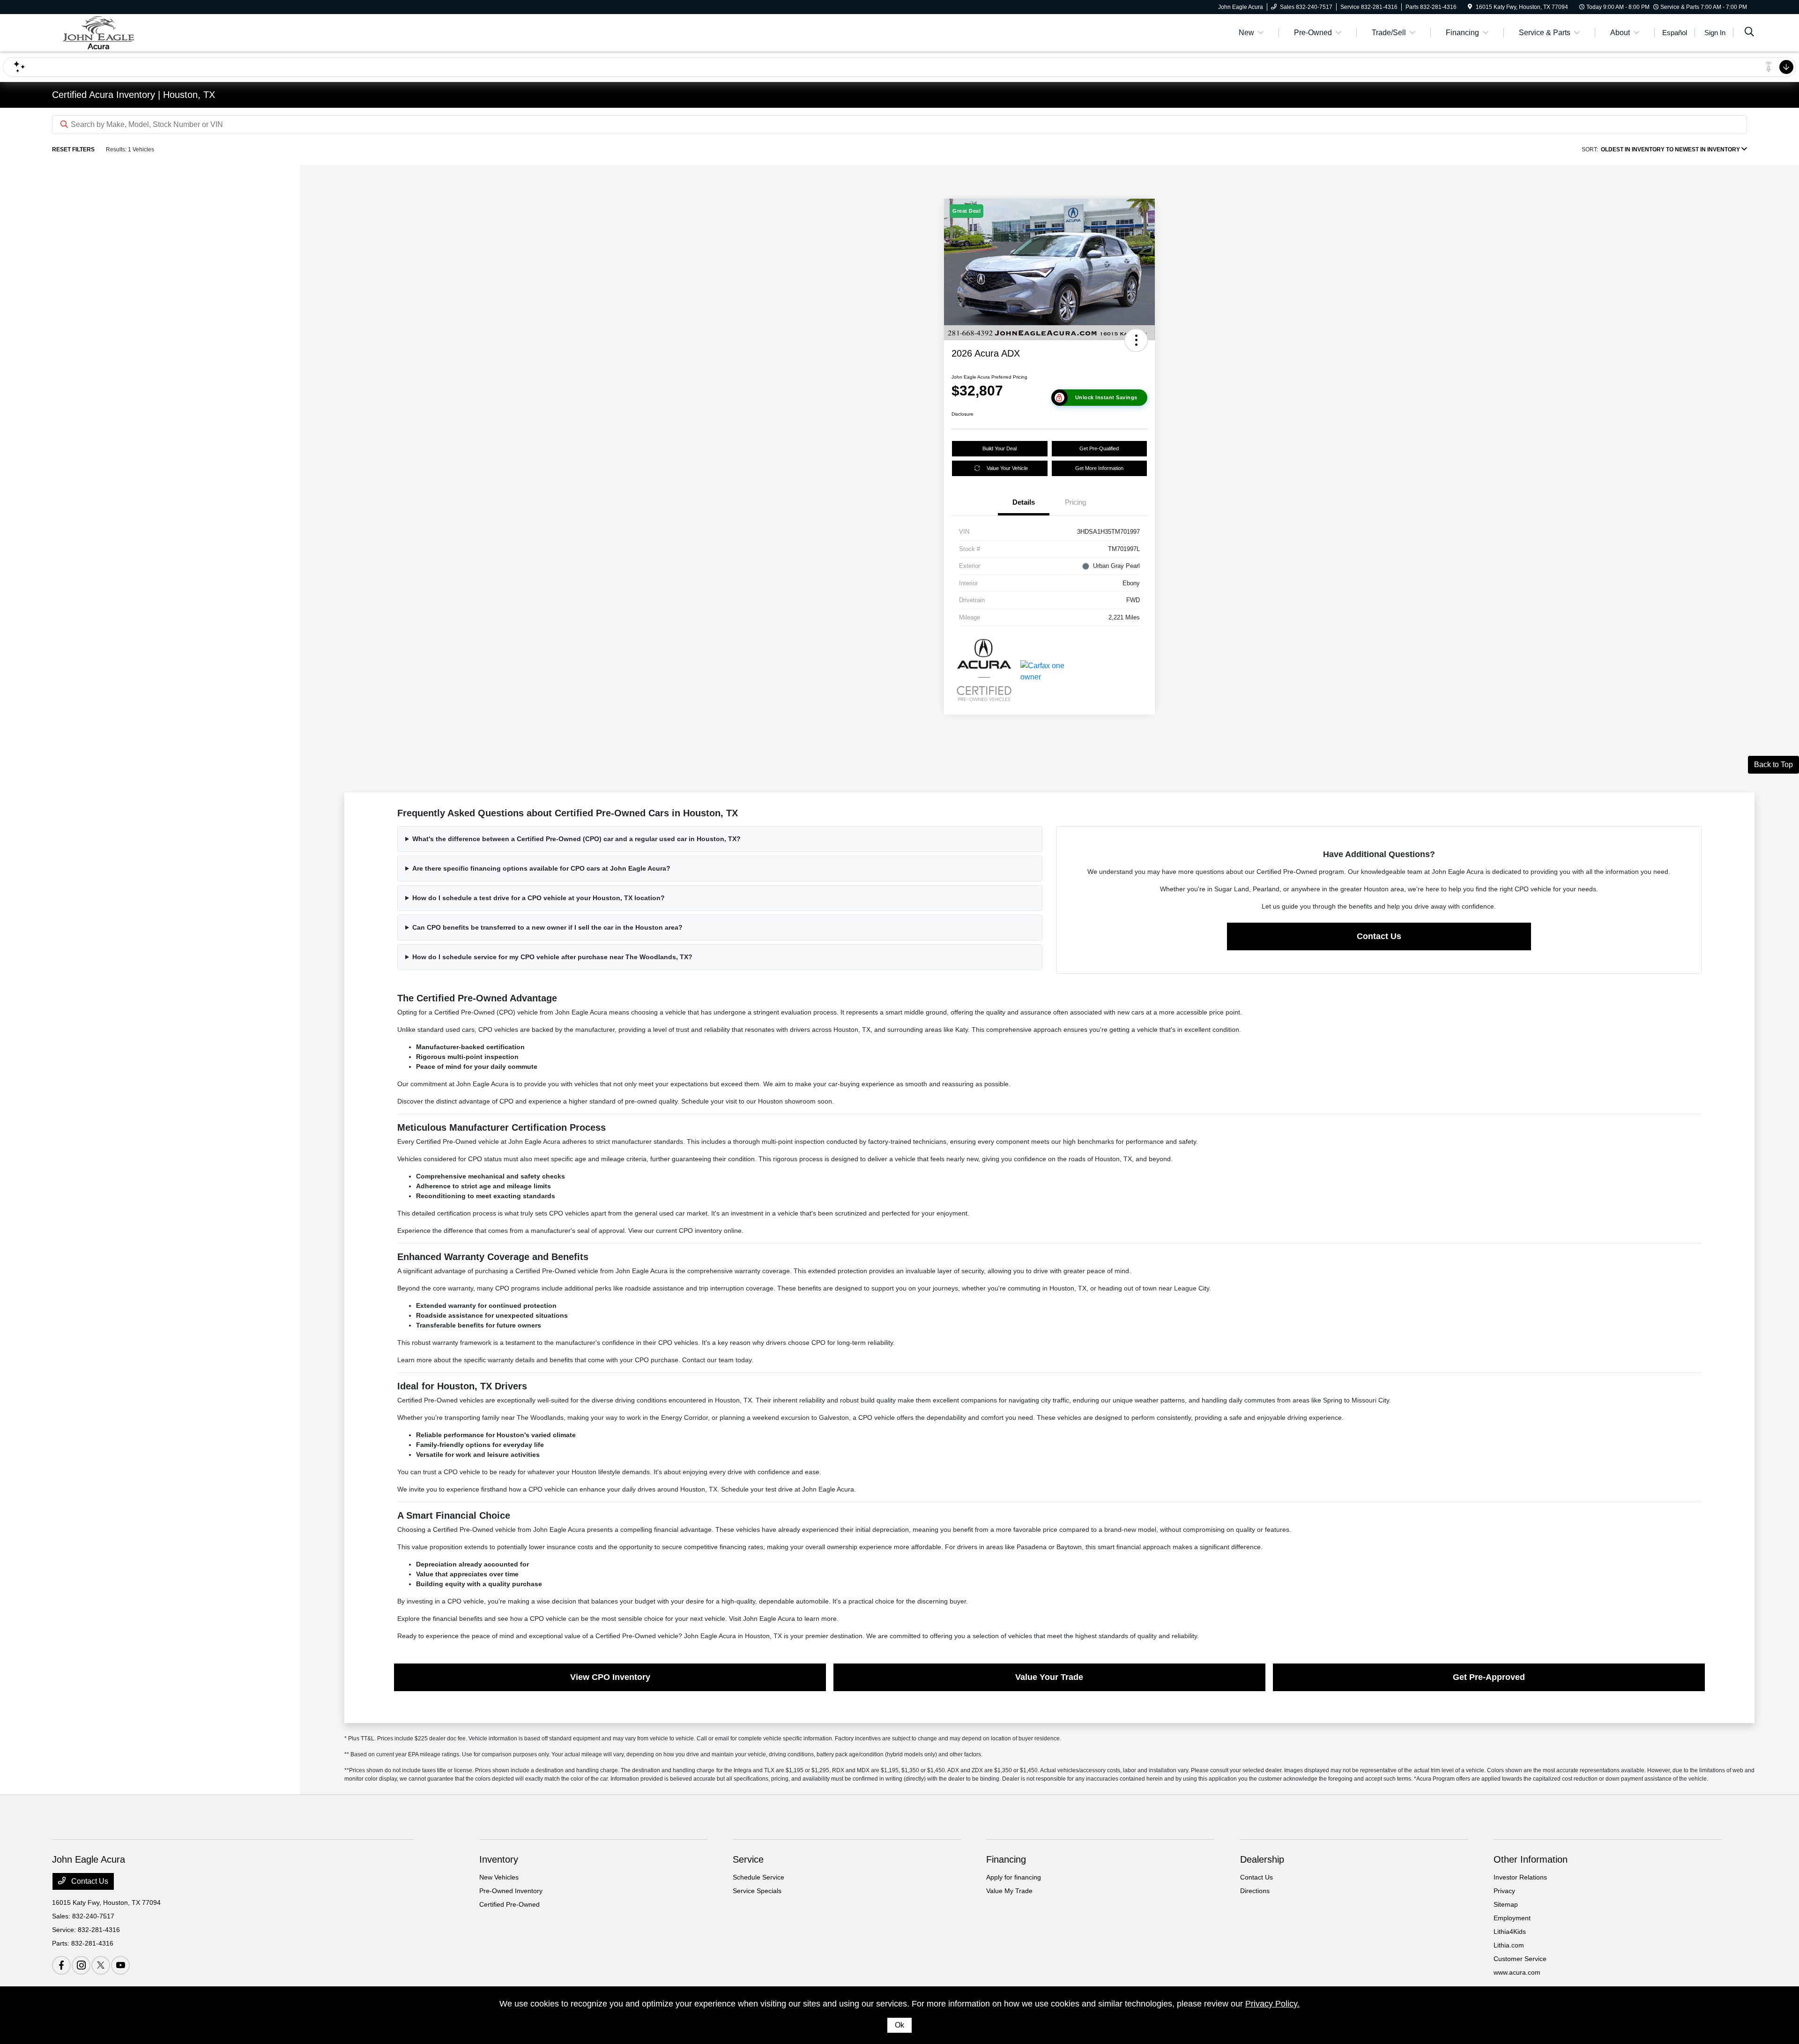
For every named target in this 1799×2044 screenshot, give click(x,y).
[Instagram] (81, 1965)
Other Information (1531, 1859)
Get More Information (1099, 468)
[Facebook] (61, 1965)
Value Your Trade (1049, 1677)
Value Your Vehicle (1007, 468)
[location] (1470, 7)
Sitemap (1506, 1904)
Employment (1512, 1918)
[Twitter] (101, 1965)
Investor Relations (1520, 1877)
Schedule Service (758, 1877)
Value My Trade (1009, 1891)
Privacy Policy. (1272, 2004)
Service (748, 1859)
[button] (1136, 340)
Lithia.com (1509, 1945)
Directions (1255, 1891)
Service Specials (757, 1891)
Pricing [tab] (1075, 502)
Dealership (1262, 1859)
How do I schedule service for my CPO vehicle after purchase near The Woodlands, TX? (552, 957)
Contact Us (1379, 936)
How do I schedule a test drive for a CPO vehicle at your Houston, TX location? (539, 898)
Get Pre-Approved (1489, 1677)
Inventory (499, 1859)
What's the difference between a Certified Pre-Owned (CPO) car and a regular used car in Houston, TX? (576, 839)
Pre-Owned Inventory (511, 1891)
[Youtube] (120, 1965)
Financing (1006, 1859)
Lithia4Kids (1510, 1932)
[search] (1749, 33)
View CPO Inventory (610, 1677)
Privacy (1504, 1891)
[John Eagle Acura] (133, 32)
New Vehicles (499, 1877)
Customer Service (1520, 1959)
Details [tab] (1024, 502)
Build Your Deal (1000, 448)
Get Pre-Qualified (1099, 448)
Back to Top (1773, 765)
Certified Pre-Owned (509, 1904)
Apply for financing (1014, 1877)
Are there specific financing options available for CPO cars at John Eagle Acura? (541, 868)
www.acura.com (1517, 1972)
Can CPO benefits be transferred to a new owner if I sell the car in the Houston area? (547, 927)
